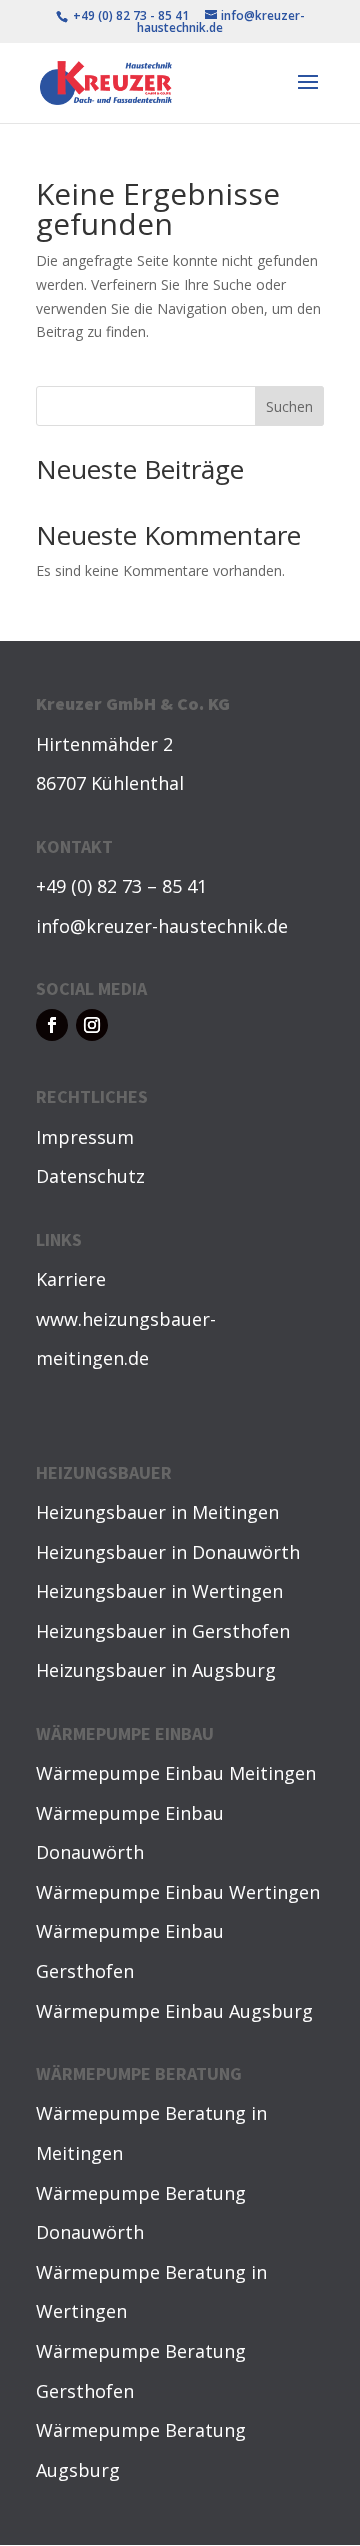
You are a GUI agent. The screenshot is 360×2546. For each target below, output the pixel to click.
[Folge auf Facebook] (52, 1025)
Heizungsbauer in (114, 1512)
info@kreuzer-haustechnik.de (162, 926)
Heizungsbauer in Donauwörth (168, 1552)
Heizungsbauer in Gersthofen (163, 1631)
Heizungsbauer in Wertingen (159, 1591)
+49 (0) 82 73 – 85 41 (121, 886)
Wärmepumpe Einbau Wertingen (178, 1892)
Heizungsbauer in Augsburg (156, 1670)
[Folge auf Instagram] (92, 1025)
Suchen (289, 406)
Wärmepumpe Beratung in (151, 2113)
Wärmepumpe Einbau (132, 1773)
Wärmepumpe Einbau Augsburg (174, 2011)
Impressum (85, 1137)
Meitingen (235, 1512)
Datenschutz (90, 1176)
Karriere (71, 1279)
